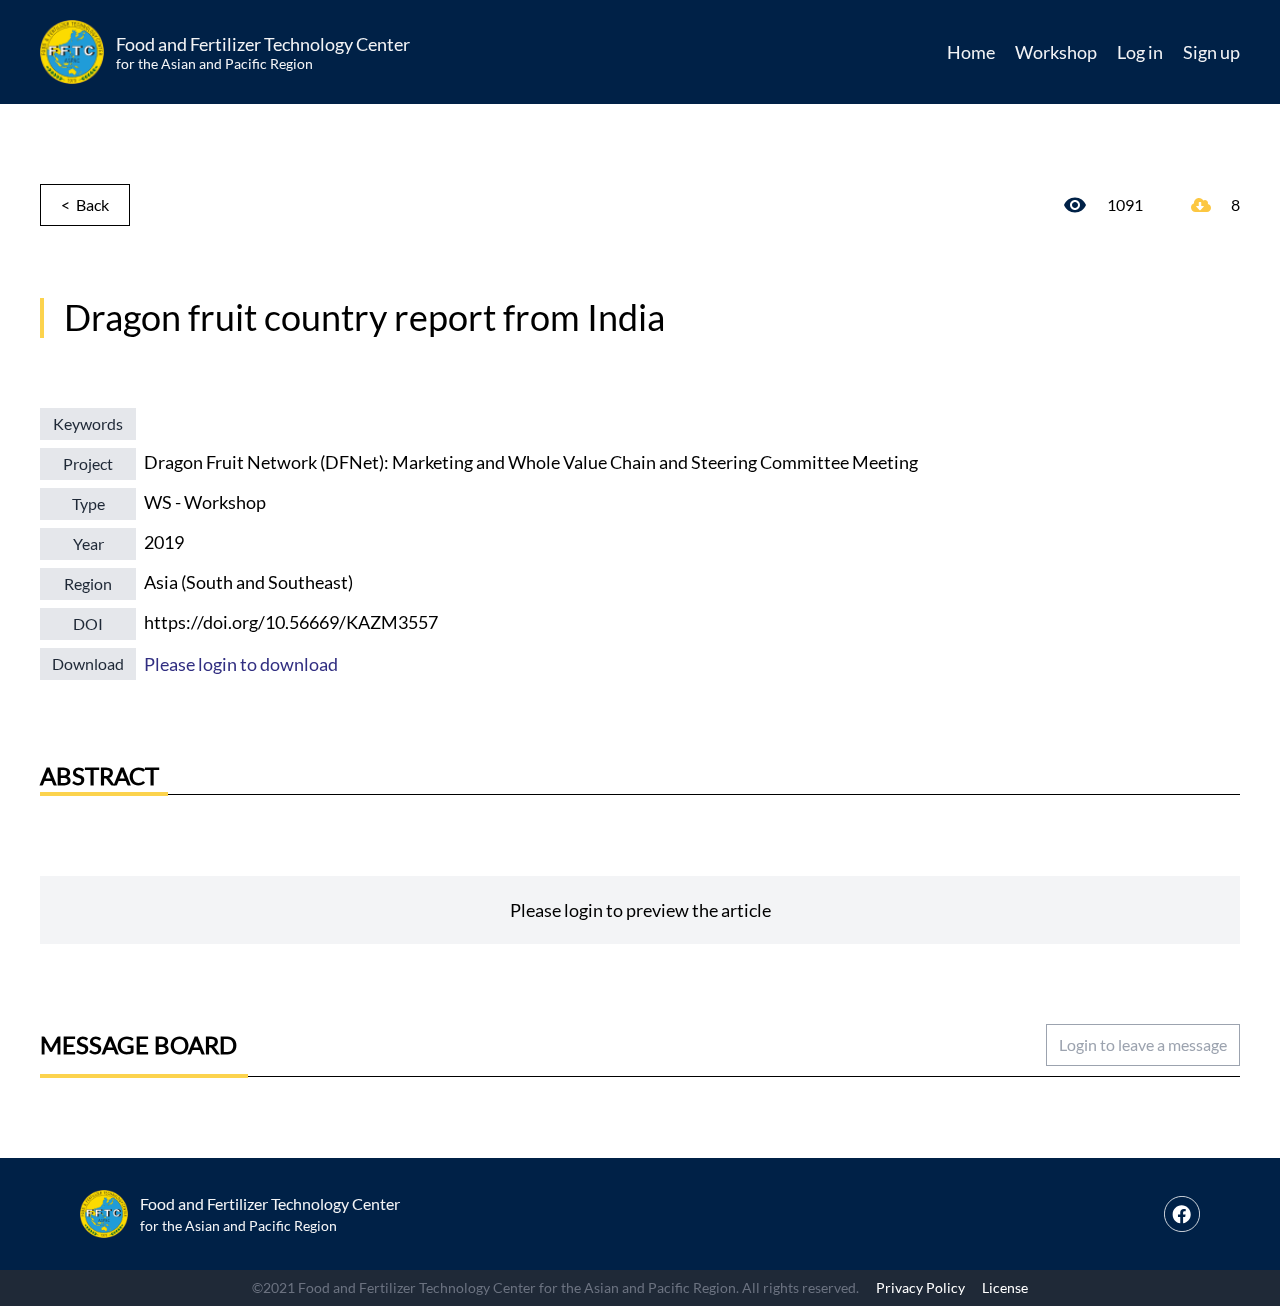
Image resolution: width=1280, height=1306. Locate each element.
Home (971, 52)
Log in (1140, 52)
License (1005, 1287)
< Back (85, 204)
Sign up (1211, 52)
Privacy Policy (920, 1287)
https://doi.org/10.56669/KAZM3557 (291, 622)
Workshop (1056, 52)
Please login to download (241, 664)
